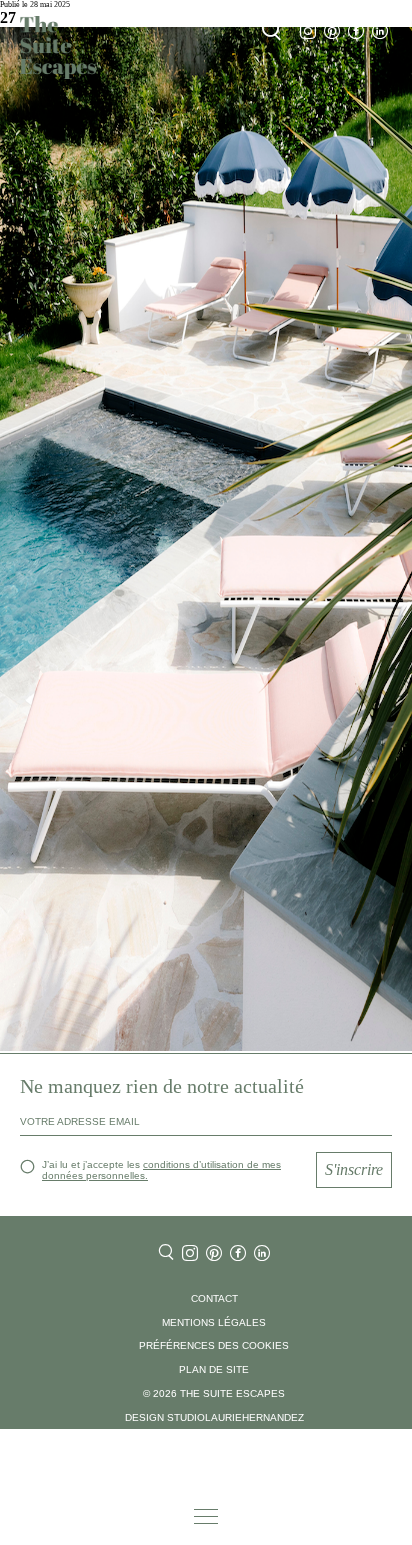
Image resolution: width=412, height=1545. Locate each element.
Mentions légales (214, 1322)
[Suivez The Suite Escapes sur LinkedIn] (380, 31)
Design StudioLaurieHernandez (214, 1417)
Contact (214, 1298)
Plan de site (214, 1369)
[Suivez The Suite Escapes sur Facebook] (356, 31)
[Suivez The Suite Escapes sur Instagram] (308, 31)
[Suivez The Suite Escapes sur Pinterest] (332, 31)
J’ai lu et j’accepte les (161, 1170)
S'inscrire (354, 1169)
